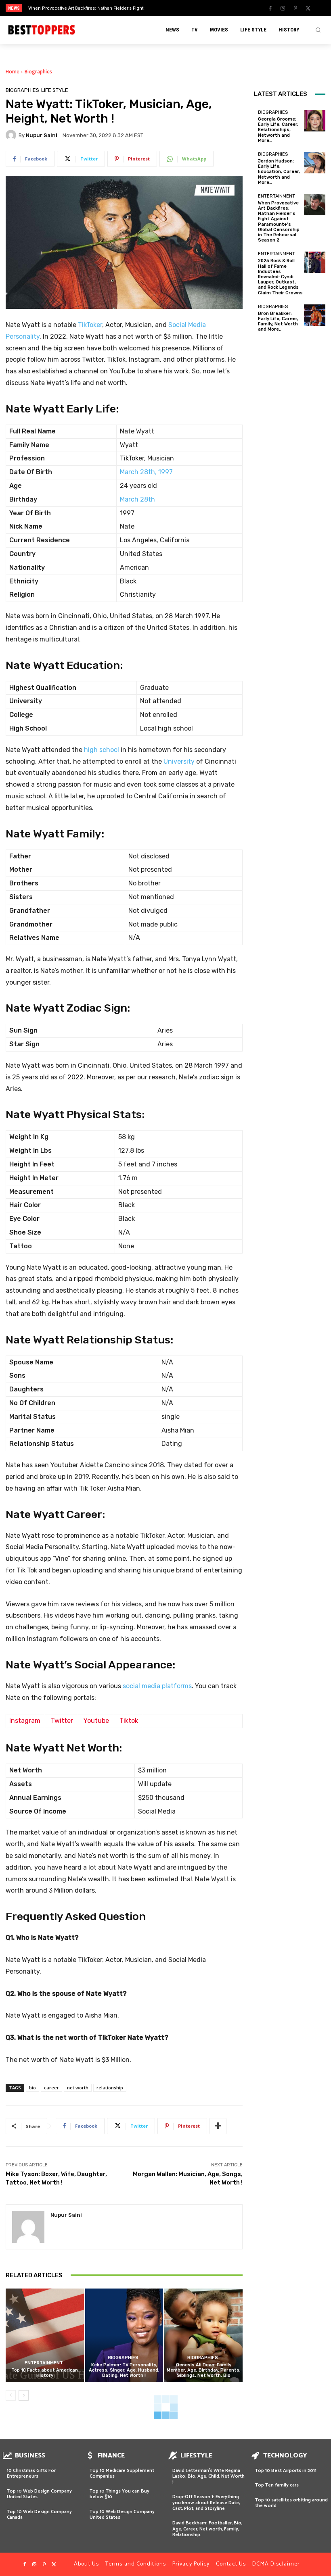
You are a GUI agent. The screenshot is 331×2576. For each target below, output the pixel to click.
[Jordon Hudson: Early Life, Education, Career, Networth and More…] (315, 163)
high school (102, 750)
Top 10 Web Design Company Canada (39, 2515)
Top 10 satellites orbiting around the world (291, 2503)
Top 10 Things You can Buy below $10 (119, 2494)
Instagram (25, 1721)
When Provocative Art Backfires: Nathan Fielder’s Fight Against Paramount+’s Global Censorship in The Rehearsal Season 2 (279, 222)
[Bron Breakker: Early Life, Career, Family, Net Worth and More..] (315, 315)
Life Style (55, 90)
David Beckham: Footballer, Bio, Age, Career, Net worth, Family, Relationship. (207, 2529)
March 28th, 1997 (146, 472)
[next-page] (24, 2395)
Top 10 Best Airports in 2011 (286, 2471)
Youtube (96, 1721)
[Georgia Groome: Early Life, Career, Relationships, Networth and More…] (315, 121)
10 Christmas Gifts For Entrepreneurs (31, 2473)
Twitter (62, 1721)
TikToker (90, 325)
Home (13, 72)
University (179, 761)
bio (32, 2088)
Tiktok (129, 1721)
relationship (110, 2088)
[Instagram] (283, 8)
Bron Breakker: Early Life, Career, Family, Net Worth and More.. (278, 322)
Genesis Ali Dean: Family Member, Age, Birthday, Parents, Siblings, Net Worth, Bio (204, 2370)
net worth (78, 2088)
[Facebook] (270, 8)
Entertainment (44, 2363)
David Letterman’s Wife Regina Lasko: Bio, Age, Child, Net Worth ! (208, 2476)
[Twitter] (308, 8)
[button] (318, 30)
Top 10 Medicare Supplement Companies (122, 2473)
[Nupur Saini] (12, 135)
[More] (218, 2126)
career (51, 2088)
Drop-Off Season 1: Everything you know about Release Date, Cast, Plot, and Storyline (206, 2503)
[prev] (169, 8)
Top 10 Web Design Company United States (39, 2494)
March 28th (137, 499)
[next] (182, 8)
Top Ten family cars (277, 2485)
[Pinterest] (295, 8)
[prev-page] (11, 2395)
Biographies (38, 72)
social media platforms (157, 1686)
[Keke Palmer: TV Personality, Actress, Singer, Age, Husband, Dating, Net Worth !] (124, 2335)
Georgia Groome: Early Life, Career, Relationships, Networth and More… (278, 130)
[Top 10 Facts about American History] (45, 2335)
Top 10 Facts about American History (45, 2373)
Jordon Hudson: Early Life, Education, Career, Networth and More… (279, 172)
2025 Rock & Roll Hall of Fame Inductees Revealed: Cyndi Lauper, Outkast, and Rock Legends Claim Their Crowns (280, 277)
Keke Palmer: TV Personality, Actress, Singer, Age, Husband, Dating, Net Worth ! (124, 2370)
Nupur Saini (42, 135)
